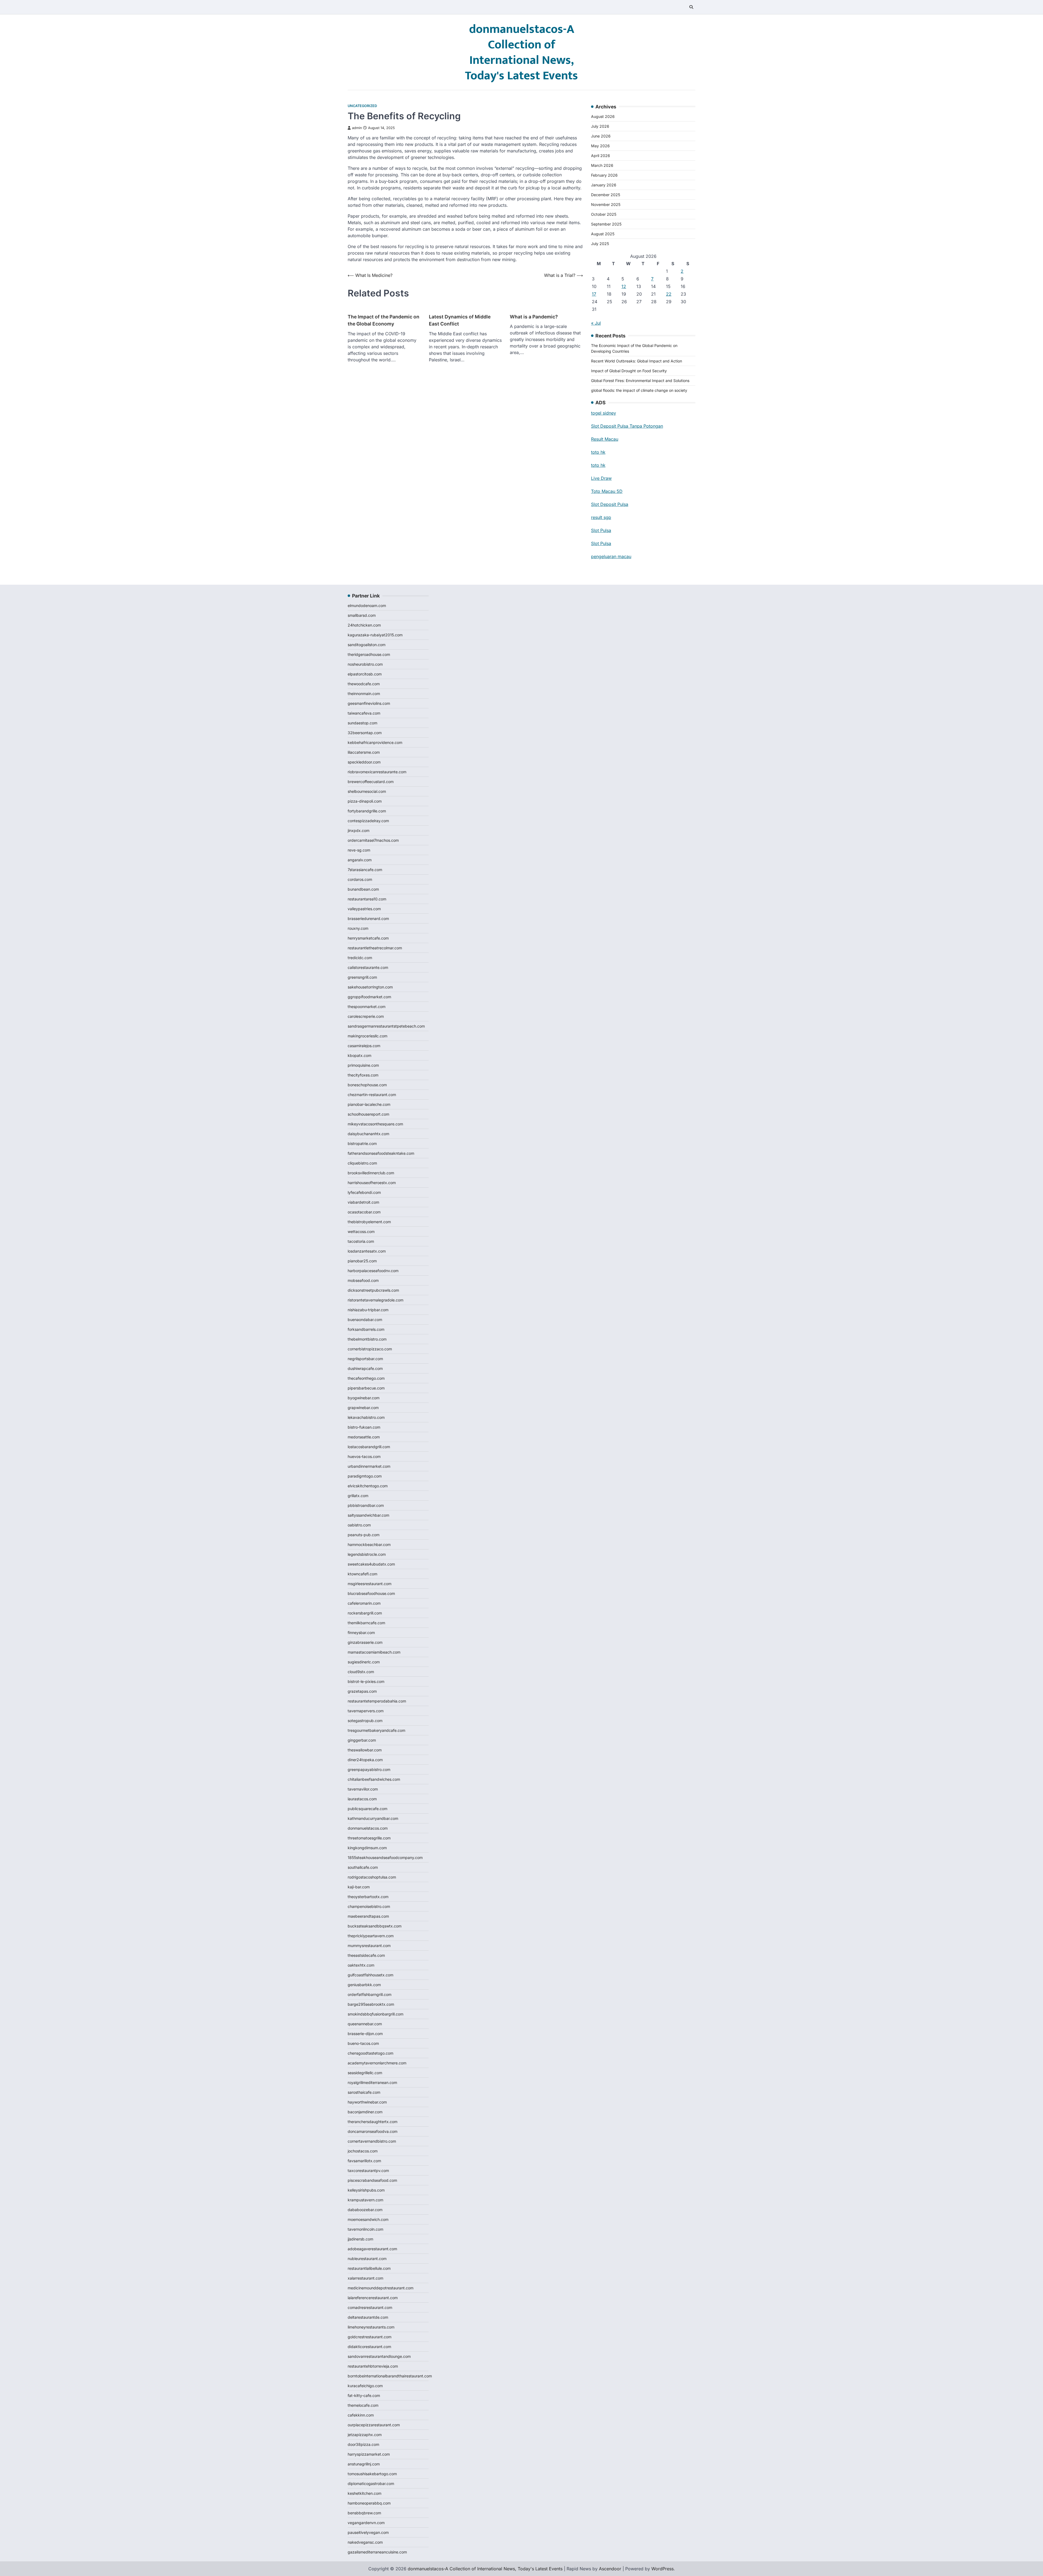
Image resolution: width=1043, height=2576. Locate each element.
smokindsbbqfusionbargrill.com (376, 2014)
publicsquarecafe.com (367, 1809)
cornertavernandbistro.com (372, 2141)
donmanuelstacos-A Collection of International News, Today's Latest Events (521, 52)
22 (669, 294)
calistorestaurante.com (368, 967)
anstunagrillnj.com (364, 2464)
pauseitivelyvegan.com (368, 2532)
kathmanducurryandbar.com (373, 1818)
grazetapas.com (362, 1691)
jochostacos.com (363, 2151)
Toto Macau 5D (607, 491)
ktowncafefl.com (362, 1574)
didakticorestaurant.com (369, 2347)
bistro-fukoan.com (364, 1427)
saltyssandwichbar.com (368, 1515)
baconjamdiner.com (365, 2112)
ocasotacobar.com (364, 1212)
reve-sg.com (359, 850)
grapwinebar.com (363, 1408)
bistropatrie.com (362, 1143)
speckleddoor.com (364, 762)
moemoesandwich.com (368, 2219)
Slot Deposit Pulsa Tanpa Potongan (627, 426)
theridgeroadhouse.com (369, 654)
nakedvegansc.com (365, 2542)
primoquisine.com (363, 1065)
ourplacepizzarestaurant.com (374, 2425)
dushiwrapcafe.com (365, 1368)
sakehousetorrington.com (370, 987)
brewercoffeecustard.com (371, 782)
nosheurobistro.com (365, 664)
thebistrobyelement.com (369, 1222)
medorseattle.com (364, 1437)
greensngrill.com (362, 977)
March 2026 (602, 165)
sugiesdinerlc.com (364, 1662)
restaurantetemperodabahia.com (377, 1701)
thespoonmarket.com (367, 1007)
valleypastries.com (364, 909)
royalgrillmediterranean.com (372, 2082)
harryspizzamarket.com (369, 2454)
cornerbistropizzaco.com (370, 1349)
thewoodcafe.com (364, 684)
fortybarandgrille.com (367, 811)
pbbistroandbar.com (366, 1505)
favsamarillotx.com (364, 2161)
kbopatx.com (359, 1055)
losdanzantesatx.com (367, 1251)
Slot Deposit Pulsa (610, 504)
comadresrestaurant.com (370, 2307)
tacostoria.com (361, 1241)
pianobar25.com (362, 1261)
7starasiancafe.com (365, 870)
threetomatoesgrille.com (369, 1838)
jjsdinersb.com (360, 2239)
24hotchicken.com (364, 625)
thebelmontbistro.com (367, 1339)
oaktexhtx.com (361, 1965)
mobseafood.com (363, 1280)
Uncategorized (362, 106)
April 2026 (601, 156)
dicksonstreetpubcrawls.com (373, 1290)
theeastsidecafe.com (366, 1955)
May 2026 (600, 146)
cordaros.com (360, 879)
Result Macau (605, 439)
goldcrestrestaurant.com (370, 2337)
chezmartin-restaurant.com (372, 1095)
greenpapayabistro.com (369, 1769)
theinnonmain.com (364, 694)
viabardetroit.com (363, 1202)
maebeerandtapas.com (368, 1916)
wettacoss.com (361, 1231)
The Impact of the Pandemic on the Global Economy (384, 320)
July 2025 (600, 244)
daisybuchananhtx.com (368, 1134)
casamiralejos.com (364, 1046)
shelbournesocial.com (367, 791)
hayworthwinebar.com (367, 2102)
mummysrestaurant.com (369, 1946)
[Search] (691, 7)
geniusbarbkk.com (364, 1985)
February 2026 (604, 175)
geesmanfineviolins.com (369, 703)
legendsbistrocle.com (367, 1554)
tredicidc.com (360, 958)
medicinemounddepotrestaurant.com (381, 2288)
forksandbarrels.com (366, 1329)
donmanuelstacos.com (368, 1828)
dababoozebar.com (365, 2210)
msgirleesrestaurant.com (370, 1584)
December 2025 (606, 195)
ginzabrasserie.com (365, 1642)
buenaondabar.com (365, 1320)
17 (594, 294)
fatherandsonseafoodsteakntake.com (381, 1153)
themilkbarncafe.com (366, 1623)
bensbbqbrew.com (364, 2513)
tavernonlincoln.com (365, 2229)
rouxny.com (358, 928)
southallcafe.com (363, 1867)
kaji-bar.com (359, 1887)
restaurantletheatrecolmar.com (375, 948)
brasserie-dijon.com (365, 2034)
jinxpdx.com (359, 830)
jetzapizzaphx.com (365, 2435)
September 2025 (606, 224)
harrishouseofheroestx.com (372, 1183)
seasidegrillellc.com (365, 2073)
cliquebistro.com (362, 1163)
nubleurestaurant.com (367, 2259)
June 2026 (601, 136)
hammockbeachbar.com (369, 1544)
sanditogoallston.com (367, 645)
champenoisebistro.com (369, 1906)
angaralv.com (360, 860)
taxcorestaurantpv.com (368, 2170)
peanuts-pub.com (364, 1535)
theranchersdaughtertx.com (373, 2122)
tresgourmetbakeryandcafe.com (376, 1730)
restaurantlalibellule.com (369, 2268)
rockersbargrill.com (365, 1613)
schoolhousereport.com (368, 1114)
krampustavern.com (365, 2200)
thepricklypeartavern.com (371, 1936)
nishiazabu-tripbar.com (368, 1310)
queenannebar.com (365, 2024)
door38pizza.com (363, 2444)
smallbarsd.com (362, 615)
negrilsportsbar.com (365, 1359)
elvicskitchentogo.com (368, 1486)
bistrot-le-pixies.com (366, 1681)
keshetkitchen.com (365, 2493)
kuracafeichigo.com (365, 2386)
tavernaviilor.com (363, 1789)
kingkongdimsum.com (367, 1848)
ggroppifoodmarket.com (369, 997)
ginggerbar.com (362, 1740)
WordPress (662, 2569)
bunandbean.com (363, 889)
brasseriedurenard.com (368, 918)
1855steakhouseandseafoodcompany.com (385, 1857)
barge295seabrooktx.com (371, 2004)
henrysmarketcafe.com (368, 938)
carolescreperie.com (366, 1016)
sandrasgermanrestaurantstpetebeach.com (386, 1026)
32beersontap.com (365, 733)
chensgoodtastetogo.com (370, 2053)
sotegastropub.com (365, 1721)
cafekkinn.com (361, 2415)
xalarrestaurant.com (365, 2278)
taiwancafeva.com (364, 713)
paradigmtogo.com (365, 1476)
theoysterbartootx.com (368, 1897)
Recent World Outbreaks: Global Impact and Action (637, 361)
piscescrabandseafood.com (372, 2180)
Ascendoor (610, 2569)
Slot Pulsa (601, 530)
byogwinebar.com (364, 1398)
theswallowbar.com (365, 1750)
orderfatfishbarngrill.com (370, 1994)
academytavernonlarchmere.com (377, 2063)
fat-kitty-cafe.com (364, 2395)
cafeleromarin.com (364, 1603)
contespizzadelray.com (368, 821)
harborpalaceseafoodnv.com (373, 1271)
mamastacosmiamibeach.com (374, 1652)
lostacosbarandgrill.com (369, 1447)
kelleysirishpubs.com (366, 2190)
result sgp (601, 517)
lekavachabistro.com (366, 1417)
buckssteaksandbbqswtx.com (375, 1926)
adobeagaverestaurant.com (372, 2249)
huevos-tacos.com (364, 1456)
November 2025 (606, 204)
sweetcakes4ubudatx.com (371, 1564)
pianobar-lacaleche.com (369, 1104)
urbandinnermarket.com (369, 1466)
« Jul (596, 323)
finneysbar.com (361, 1633)
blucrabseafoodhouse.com (371, 1593)
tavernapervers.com (366, 1711)
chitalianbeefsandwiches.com (374, 1779)
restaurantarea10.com (367, 899)
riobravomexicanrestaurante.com (377, 772)
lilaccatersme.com (364, 752)
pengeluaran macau (611, 556)
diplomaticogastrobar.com (371, 2483)
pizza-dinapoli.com (365, 801)
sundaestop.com (362, 723)
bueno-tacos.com (363, 2043)
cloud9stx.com (361, 1672)
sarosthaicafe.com (364, 2092)
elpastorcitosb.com (365, 674)
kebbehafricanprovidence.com (375, 742)
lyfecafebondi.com (364, 1192)
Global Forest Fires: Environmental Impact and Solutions (640, 381)
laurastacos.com (362, 1799)
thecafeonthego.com (366, 1378)
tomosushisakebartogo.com (372, 2474)
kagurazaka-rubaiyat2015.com (375, 635)
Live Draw (601, 478)
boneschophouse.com (367, 1085)
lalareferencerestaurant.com (373, 2298)
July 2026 (600, 126)
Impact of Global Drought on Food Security (629, 371)
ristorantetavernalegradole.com (376, 1300)
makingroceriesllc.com (367, 1036)
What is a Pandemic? (534, 317)
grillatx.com (358, 1496)
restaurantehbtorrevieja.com (373, 2366)
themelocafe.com (363, 2405)
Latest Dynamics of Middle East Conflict (460, 320)
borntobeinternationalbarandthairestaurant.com (390, 2376)
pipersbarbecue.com (366, 1388)
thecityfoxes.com (363, 1075)
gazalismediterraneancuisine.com (377, 2552)
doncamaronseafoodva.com (373, 2131)
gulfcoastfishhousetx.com (370, 1975)
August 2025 (603, 234)
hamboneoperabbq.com (369, 2503)
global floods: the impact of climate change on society (639, 390)
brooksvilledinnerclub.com (371, 1173)
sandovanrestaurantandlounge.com (379, 2356)
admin (357, 128)
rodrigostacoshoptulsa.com (372, 1877)
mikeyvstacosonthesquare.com (375, 1124)
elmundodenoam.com (367, 605)
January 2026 (604, 185)
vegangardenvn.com (366, 2523)
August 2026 (603, 116)
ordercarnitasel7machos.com (373, 840)
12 (624, 286)
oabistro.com (359, 1525)
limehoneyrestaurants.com (371, 2327)
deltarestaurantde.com (368, 2317)
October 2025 (604, 214)
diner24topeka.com (365, 1760)
